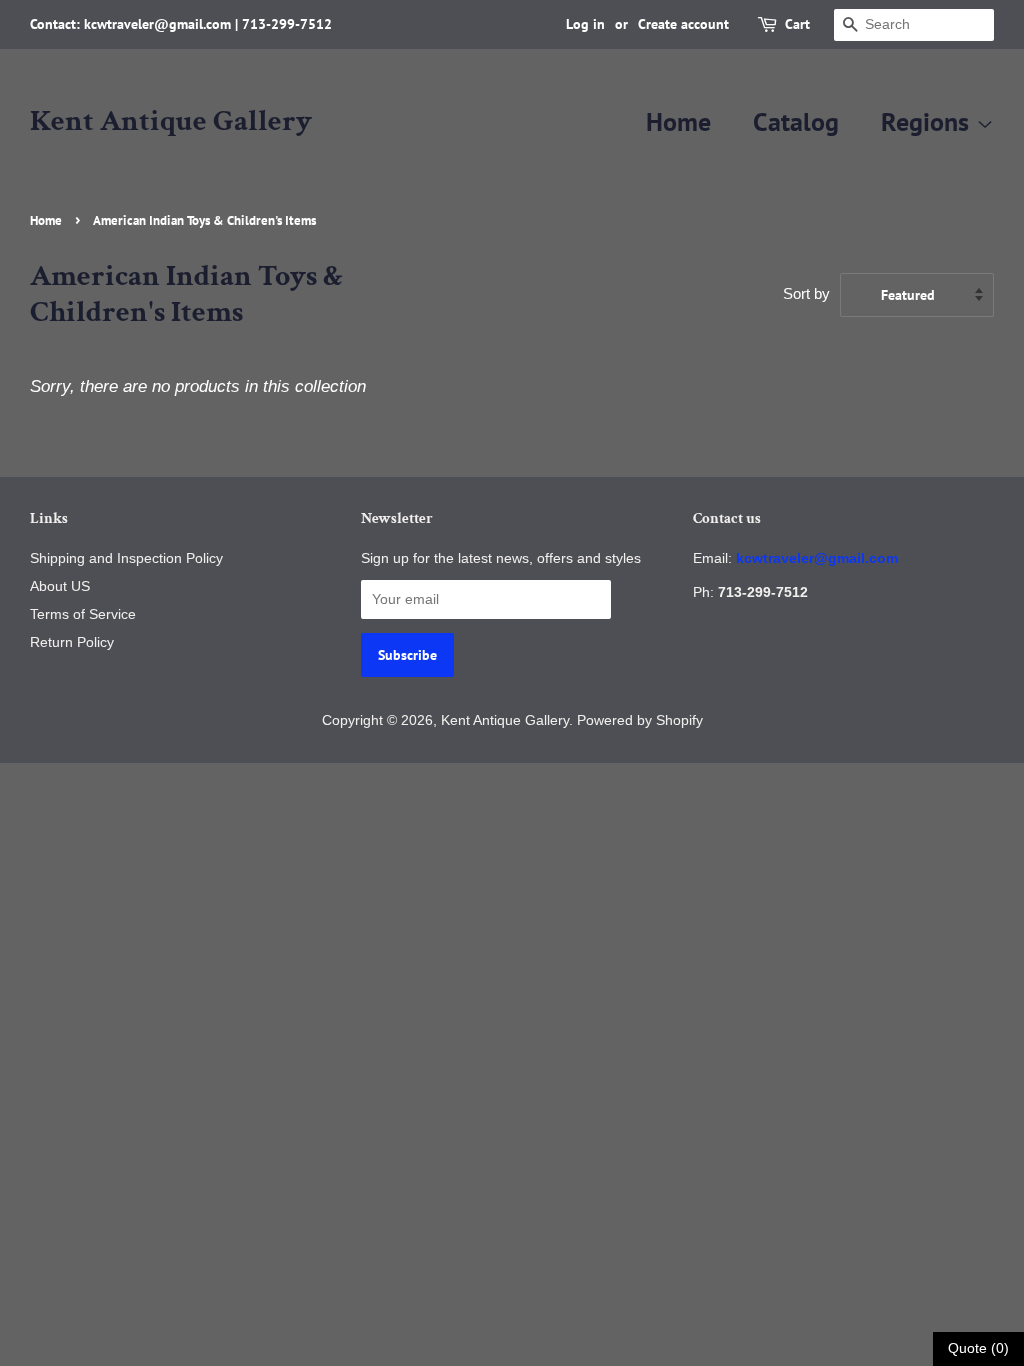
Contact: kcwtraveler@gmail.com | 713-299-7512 (181, 24)
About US (60, 586)
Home (678, 121)
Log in (585, 24)
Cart (797, 24)
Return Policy (72, 642)
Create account (683, 24)
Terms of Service (83, 614)
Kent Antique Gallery (171, 122)
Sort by (806, 293)
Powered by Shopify (640, 720)
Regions (928, 121)
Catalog (796, 121)
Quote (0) (978, 1348)
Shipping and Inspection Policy (126, 558)
